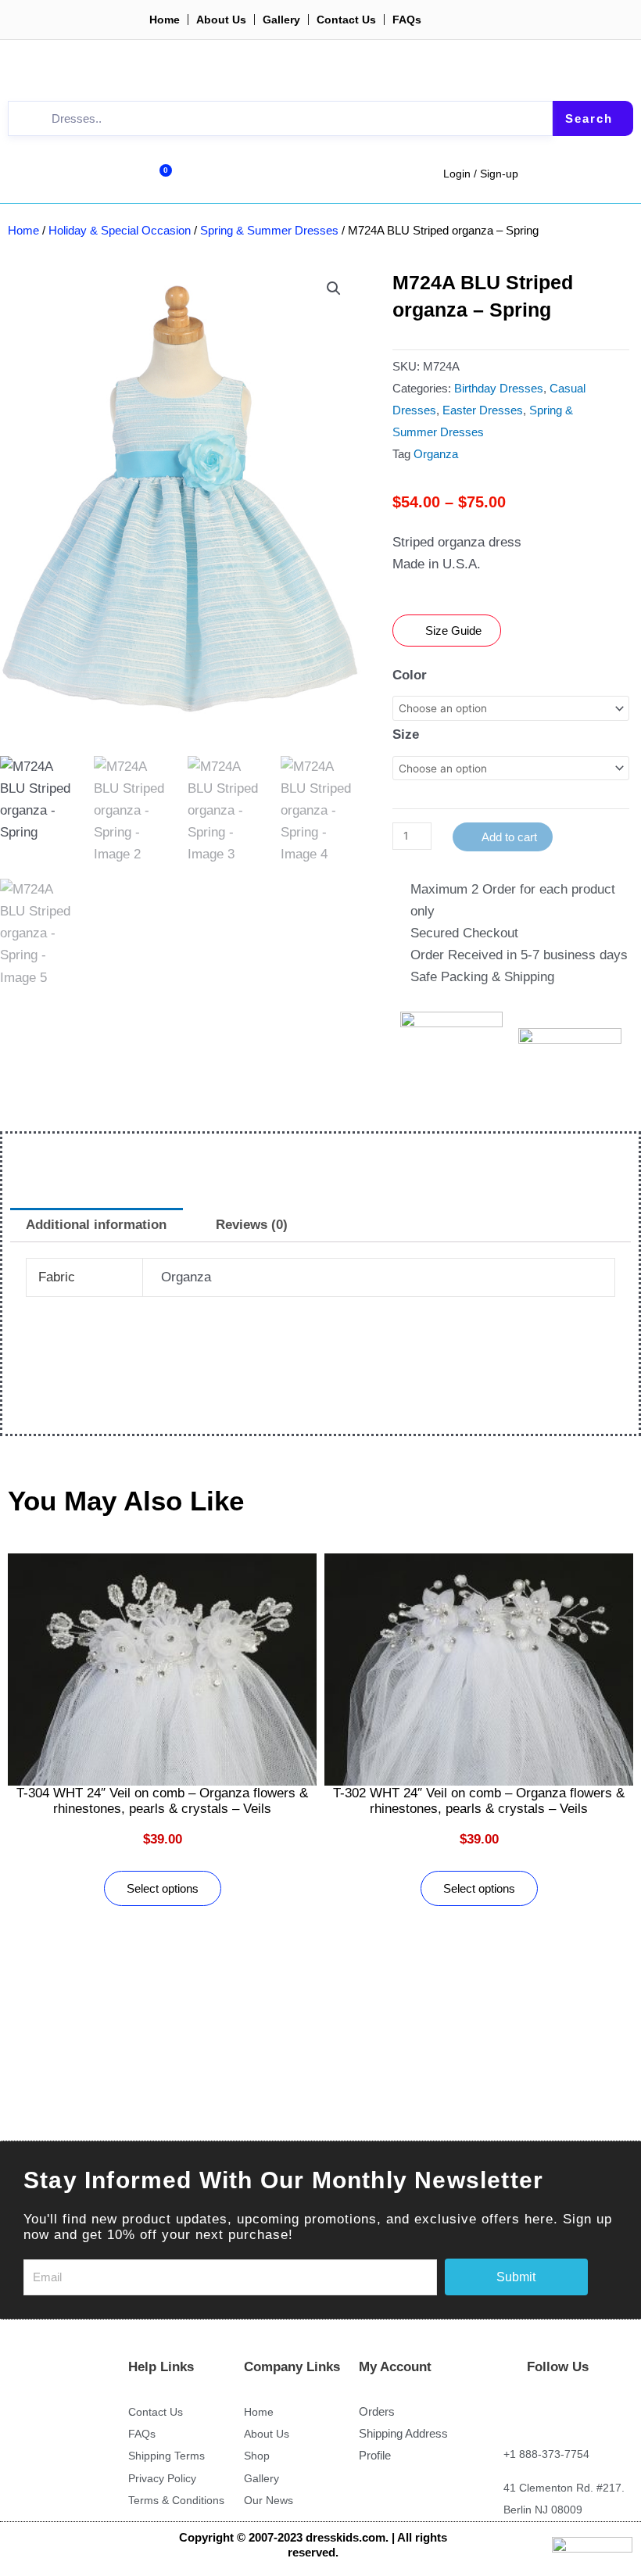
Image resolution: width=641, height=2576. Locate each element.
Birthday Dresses (499, 388)
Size (406, 734)
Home (23, 230)
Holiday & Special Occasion (120, 230)
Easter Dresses (483, 410)
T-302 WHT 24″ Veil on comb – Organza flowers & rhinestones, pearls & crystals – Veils (479, 1801)
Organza (436, 454)
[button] (334, 288)
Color (410, 675)
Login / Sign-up (481, 174)
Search (589, 118)
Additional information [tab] (96, 1225)
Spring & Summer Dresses (269, 230)
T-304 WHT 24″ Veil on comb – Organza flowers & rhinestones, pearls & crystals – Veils (162, 1801)
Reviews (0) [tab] (252, 1225)
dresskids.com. (349, 2537)
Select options (163, 1888)
